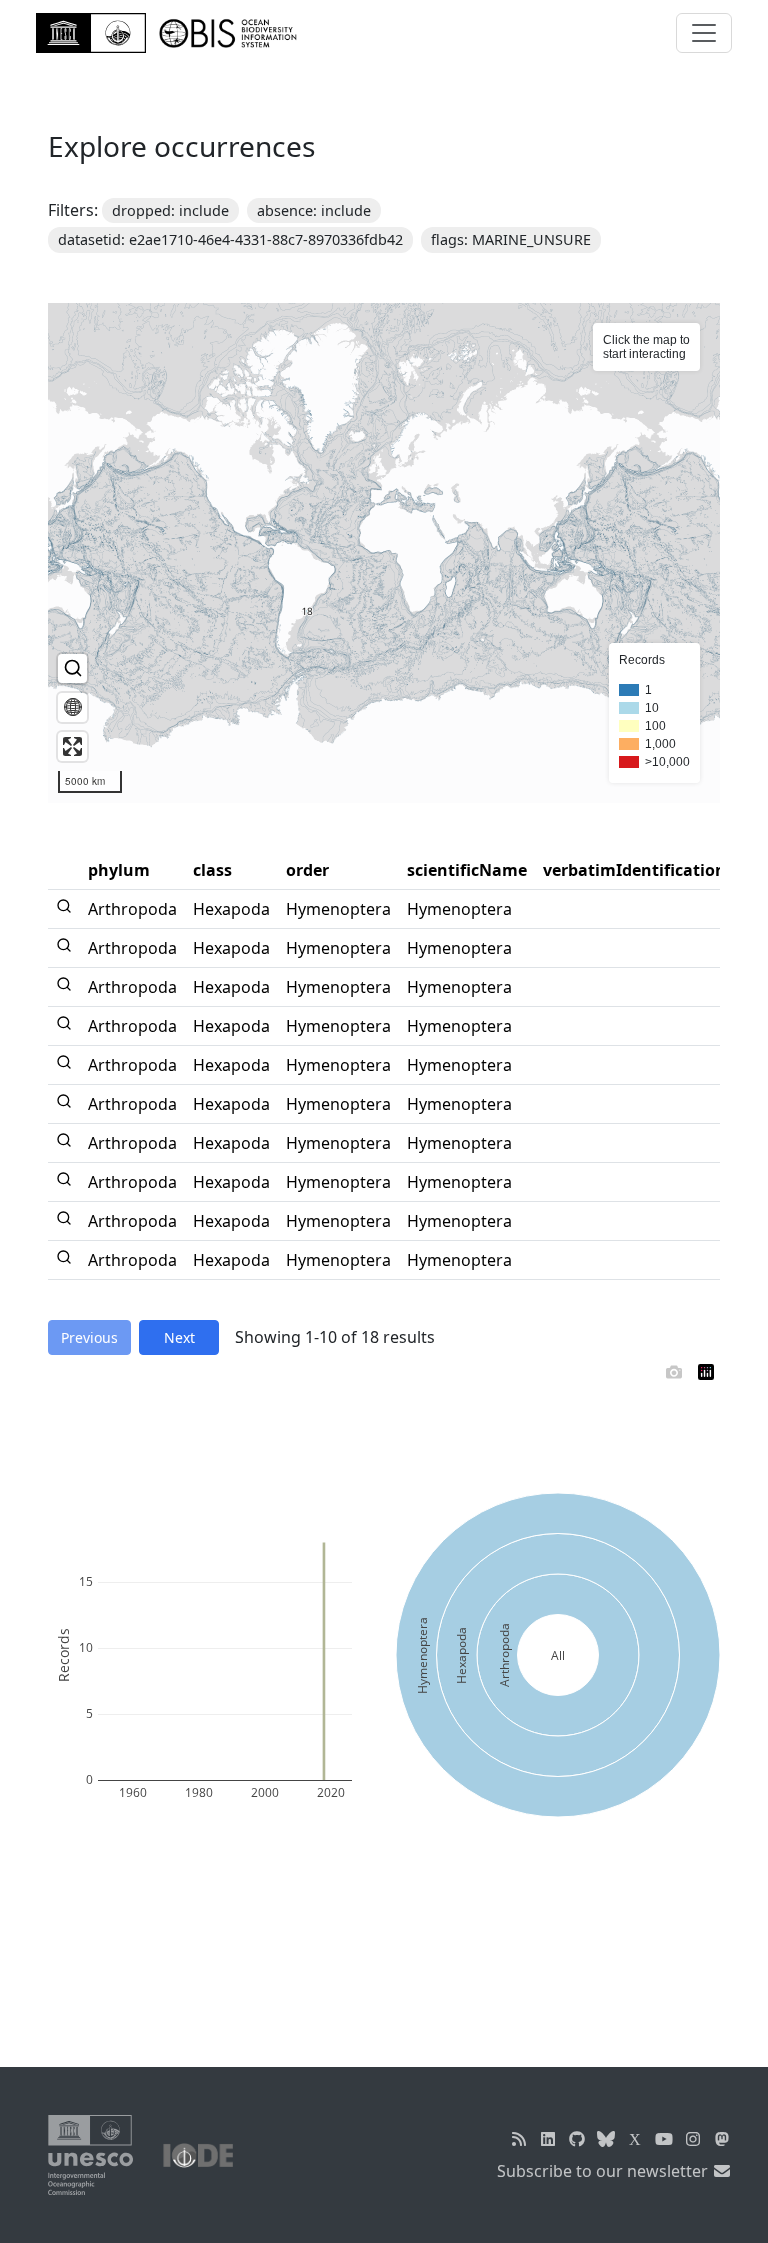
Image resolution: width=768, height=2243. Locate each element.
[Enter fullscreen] (72, 746)
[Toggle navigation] (704, 33)
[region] (384, 553)
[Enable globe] (72, 707)
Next (179, 1337)
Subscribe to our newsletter (604, 2171)
